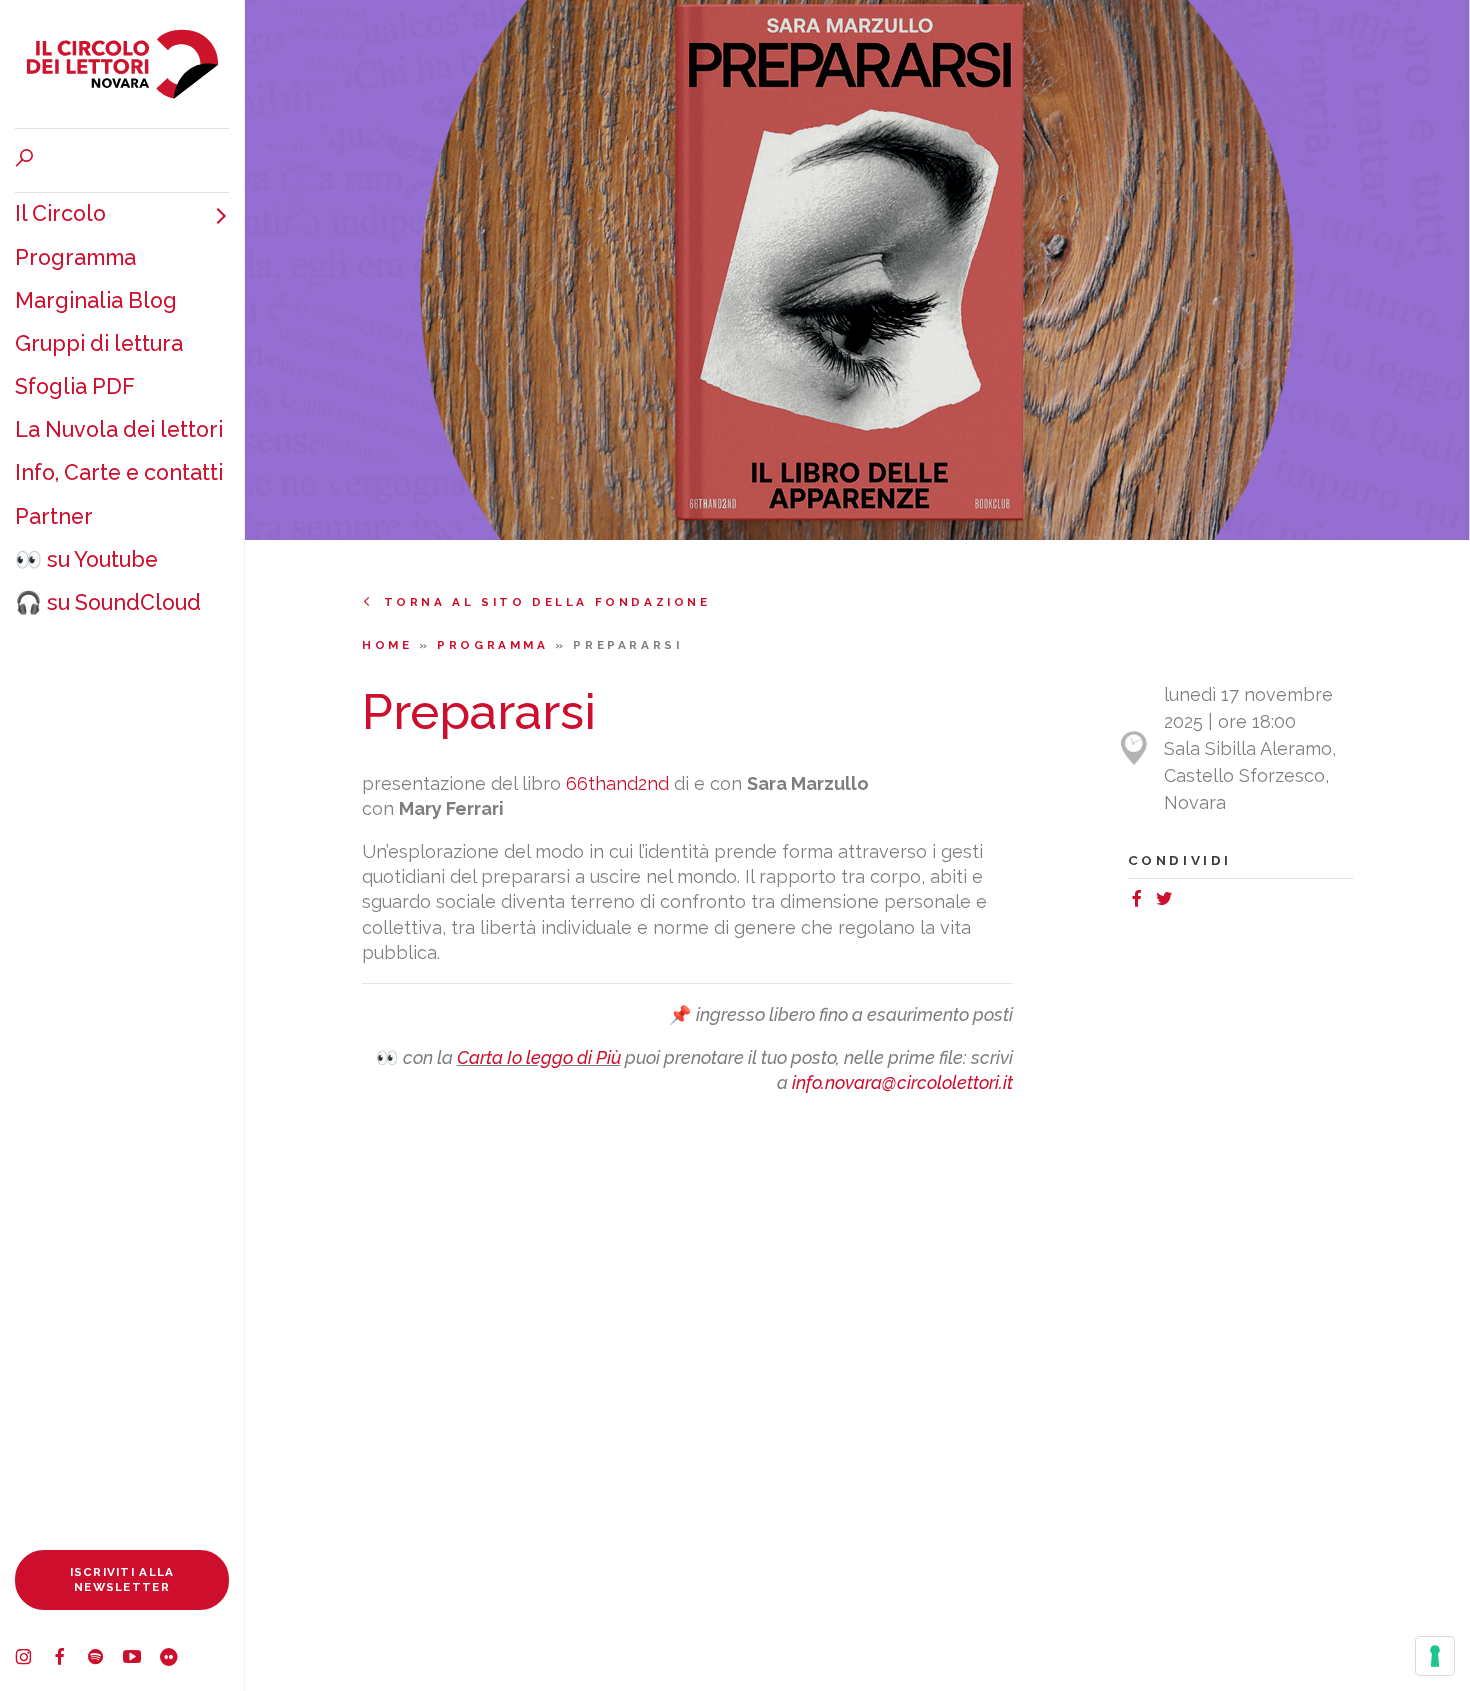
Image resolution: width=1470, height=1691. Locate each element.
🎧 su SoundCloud (108, 602)
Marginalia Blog (96, 300)
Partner (54, 516)
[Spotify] (105, 1659)
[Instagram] (33, 1659)
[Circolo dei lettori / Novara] (122, 64)
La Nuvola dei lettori (119, 429)
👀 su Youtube (86, 559)
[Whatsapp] (1186, 901)
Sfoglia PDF (75, 386)
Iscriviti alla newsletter (122, 1579)
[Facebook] (69, 1659)
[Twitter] (1168, 901)
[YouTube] (141, 1659)
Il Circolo (60, 213)
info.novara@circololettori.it (902, 1082)
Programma (75, 257)
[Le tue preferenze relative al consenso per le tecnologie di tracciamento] (1435, 1656)
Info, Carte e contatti (119, 472)
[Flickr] (177, 1659)
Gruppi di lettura (99, 343)
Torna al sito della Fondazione (547, 602)
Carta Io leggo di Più (539, 1057)
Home (390, 645)
